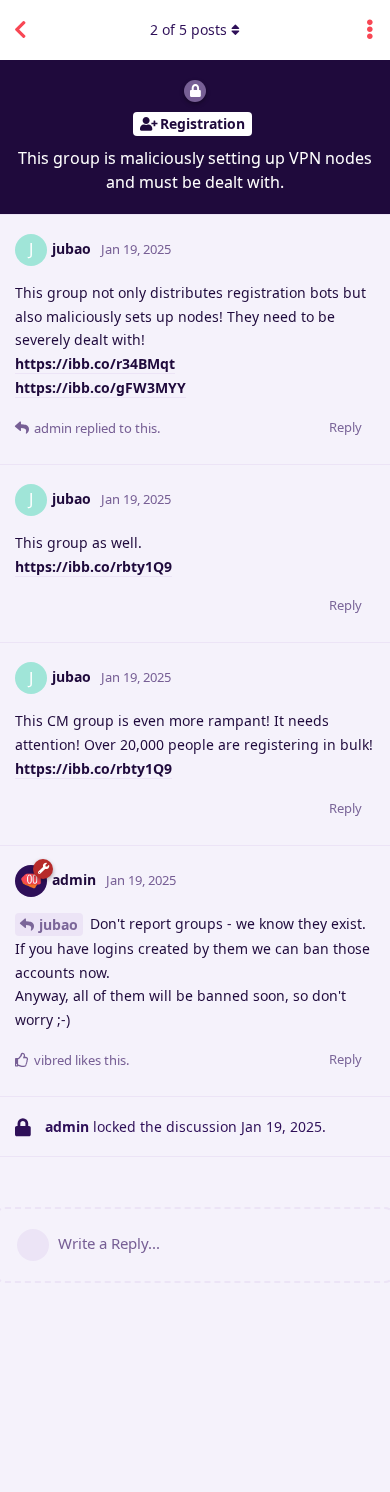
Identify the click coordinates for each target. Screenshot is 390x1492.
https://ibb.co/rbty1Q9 (93, 566)
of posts (188, 29)
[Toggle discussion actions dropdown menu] (370, 30)
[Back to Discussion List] (20, 30)
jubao (58, 924)
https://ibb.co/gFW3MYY (100, 387)
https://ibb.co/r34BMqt (95, 363)
